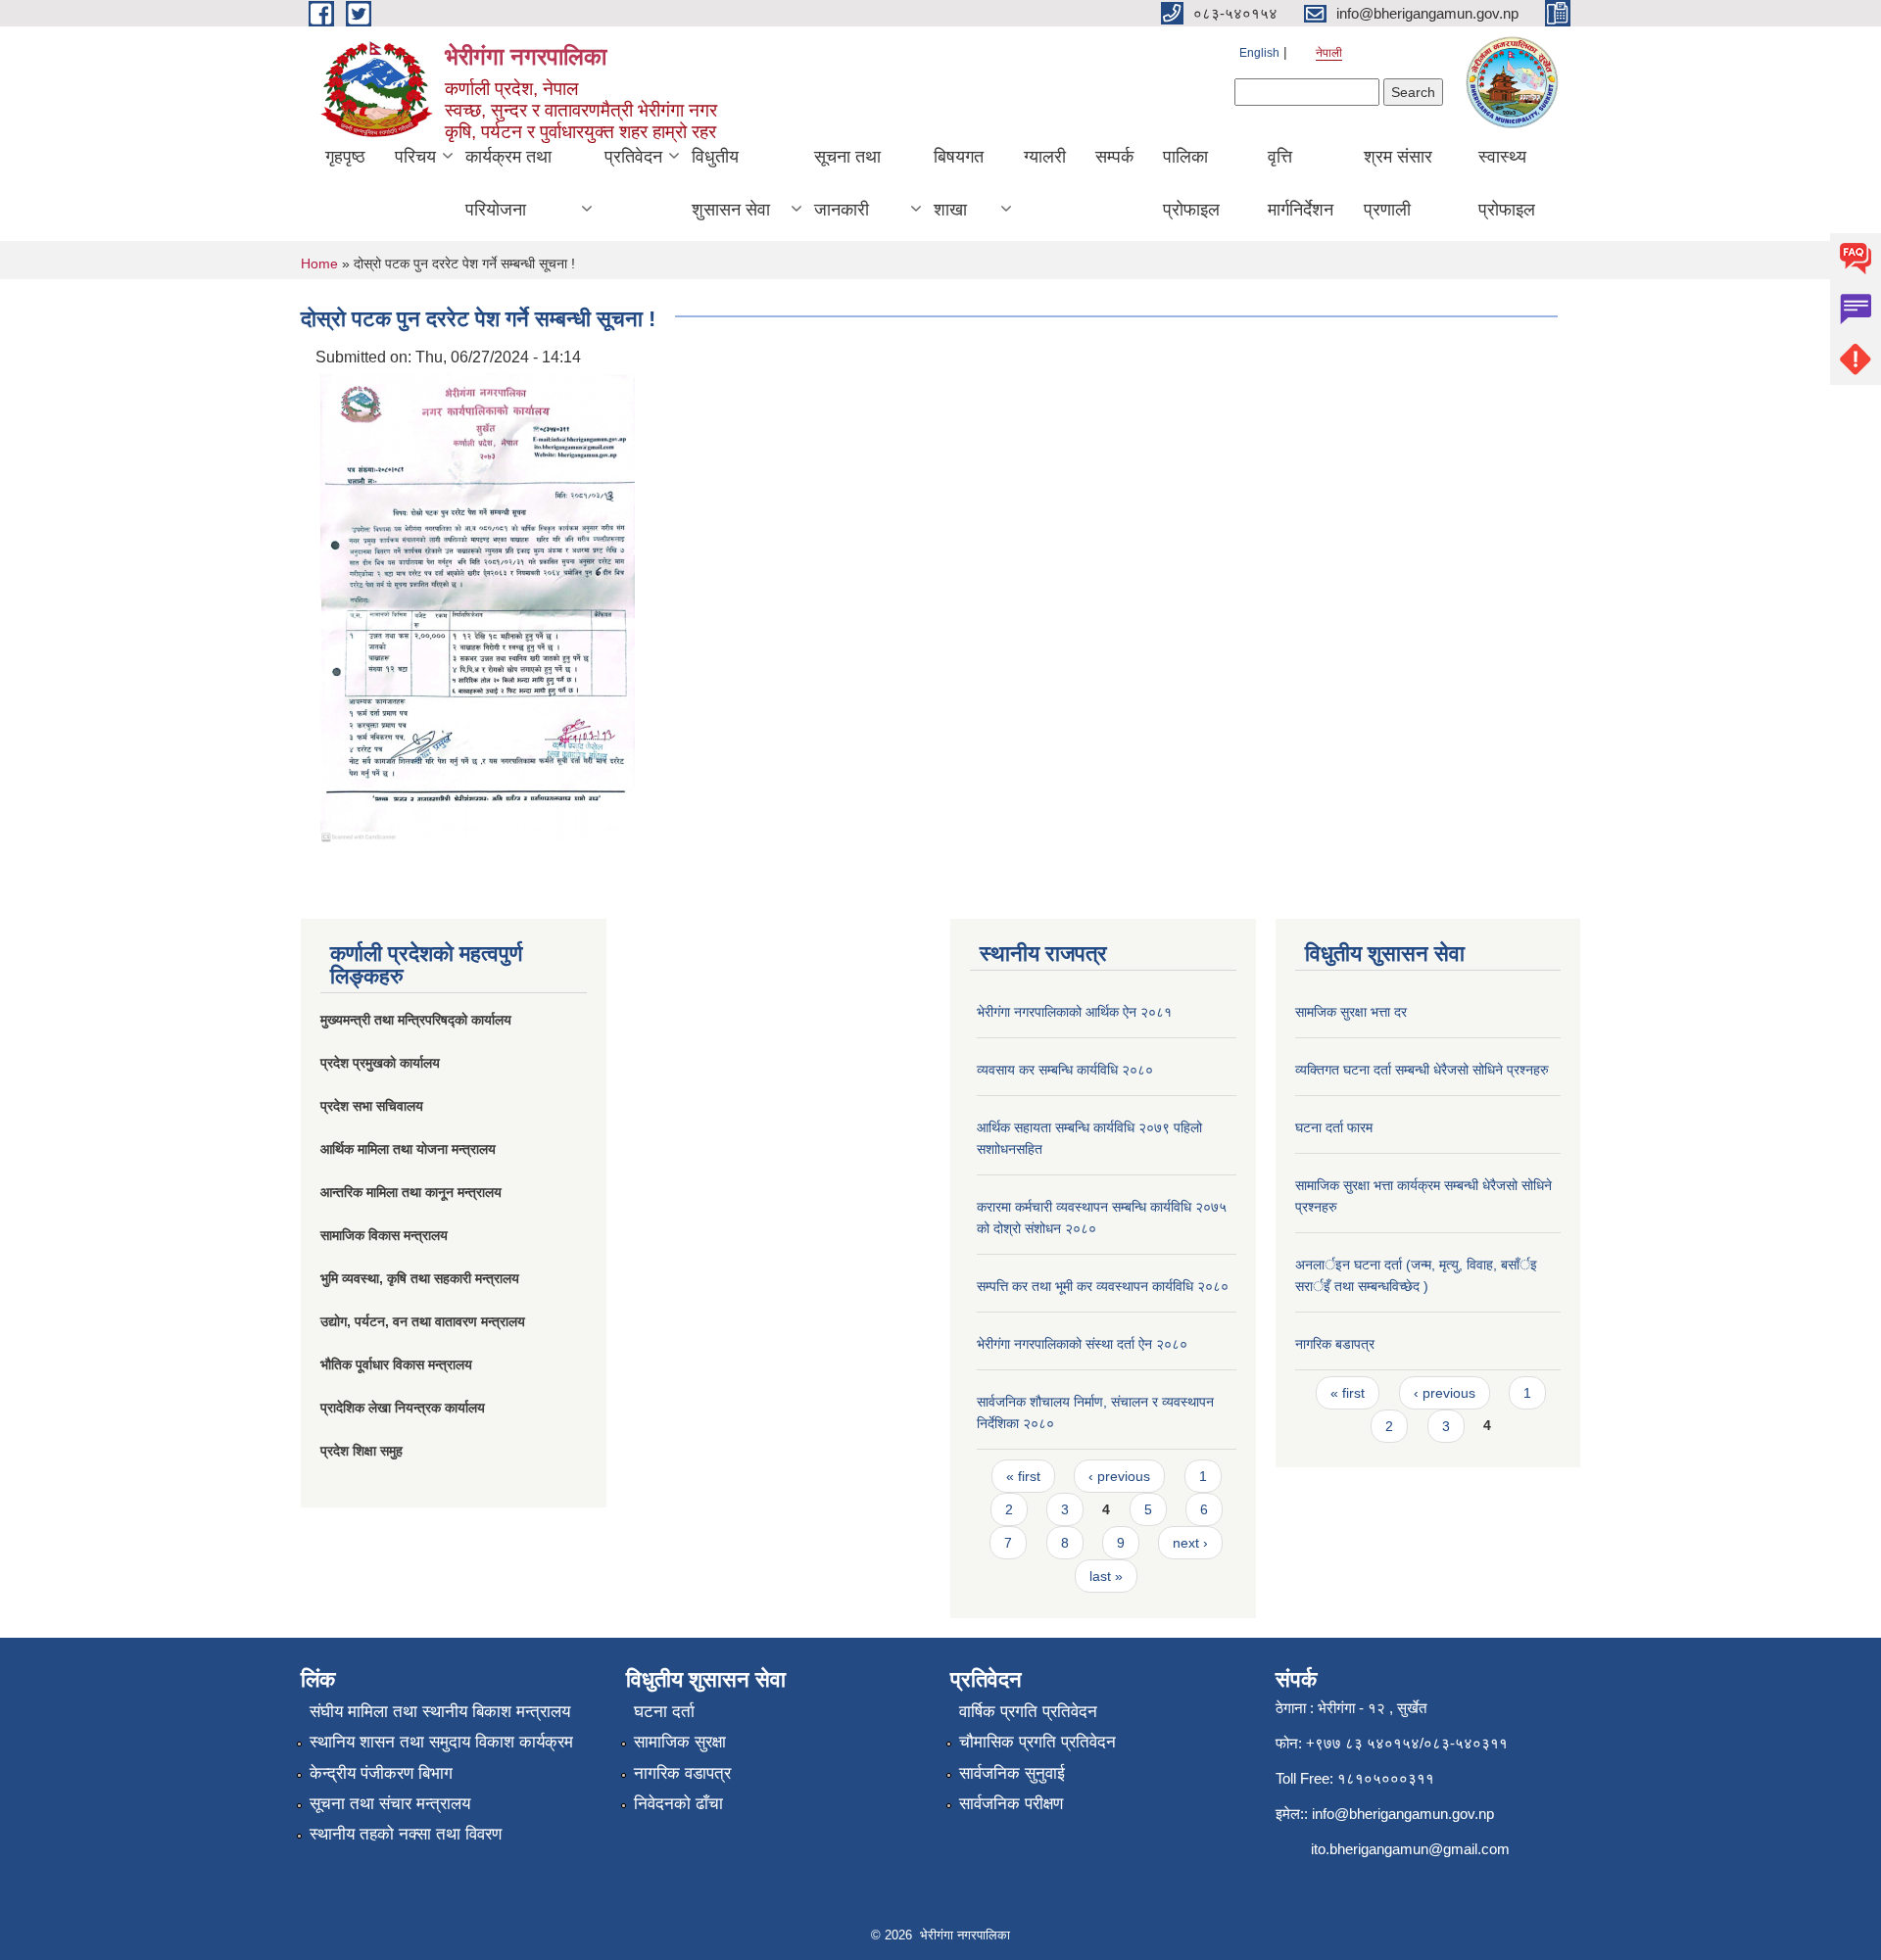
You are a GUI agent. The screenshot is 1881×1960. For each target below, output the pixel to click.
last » (1106, 1576)
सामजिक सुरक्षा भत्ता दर (1351, 1012)
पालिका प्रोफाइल (1191, 183)
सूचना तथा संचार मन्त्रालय (390, 1804)
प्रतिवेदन (633, 157)
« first (1023, 1476)
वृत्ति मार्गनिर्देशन (1301, 183)
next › (1190, 1543)
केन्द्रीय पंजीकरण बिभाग (381, 1773)
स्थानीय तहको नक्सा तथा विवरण (406, 1834)
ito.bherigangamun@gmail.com (1410, 1849)
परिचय (415, 157)
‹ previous (1119, 1476)
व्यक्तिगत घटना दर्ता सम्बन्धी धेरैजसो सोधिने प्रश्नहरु (1422, 1070)
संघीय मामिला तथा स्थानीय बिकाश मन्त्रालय (440, 1712)
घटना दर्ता (664, 1712)
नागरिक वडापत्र (682, 1773)
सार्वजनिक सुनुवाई (1012, 1773)
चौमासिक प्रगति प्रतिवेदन (1037, 1742)
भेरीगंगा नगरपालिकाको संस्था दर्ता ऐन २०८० (1082, 1344)
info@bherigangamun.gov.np (1403, 1814)
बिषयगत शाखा (959, 183)
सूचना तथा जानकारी (847, 183)
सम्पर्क (1114, 157)
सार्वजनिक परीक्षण (1011, 1804)
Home (319, 263)
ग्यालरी (1045, 157)
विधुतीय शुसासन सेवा (731, 183)
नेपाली (1329, 53)
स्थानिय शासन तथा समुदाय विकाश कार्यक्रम (441, 1742)
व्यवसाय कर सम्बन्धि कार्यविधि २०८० (1065, 1070)
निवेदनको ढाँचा (678, 1804)
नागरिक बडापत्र (1335, 1344)
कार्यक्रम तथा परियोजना (508, 183)
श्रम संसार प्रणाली (1398, 183)
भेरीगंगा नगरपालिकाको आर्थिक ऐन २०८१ (1074, 1012)
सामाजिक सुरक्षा (680, 1742)
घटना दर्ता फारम (1334, 1127)
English (1259, 53)
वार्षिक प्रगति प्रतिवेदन (1028, 1712)
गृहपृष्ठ (345, 157)
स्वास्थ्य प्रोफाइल (1507, 183)
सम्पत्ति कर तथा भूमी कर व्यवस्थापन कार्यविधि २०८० (1103, 1286)
